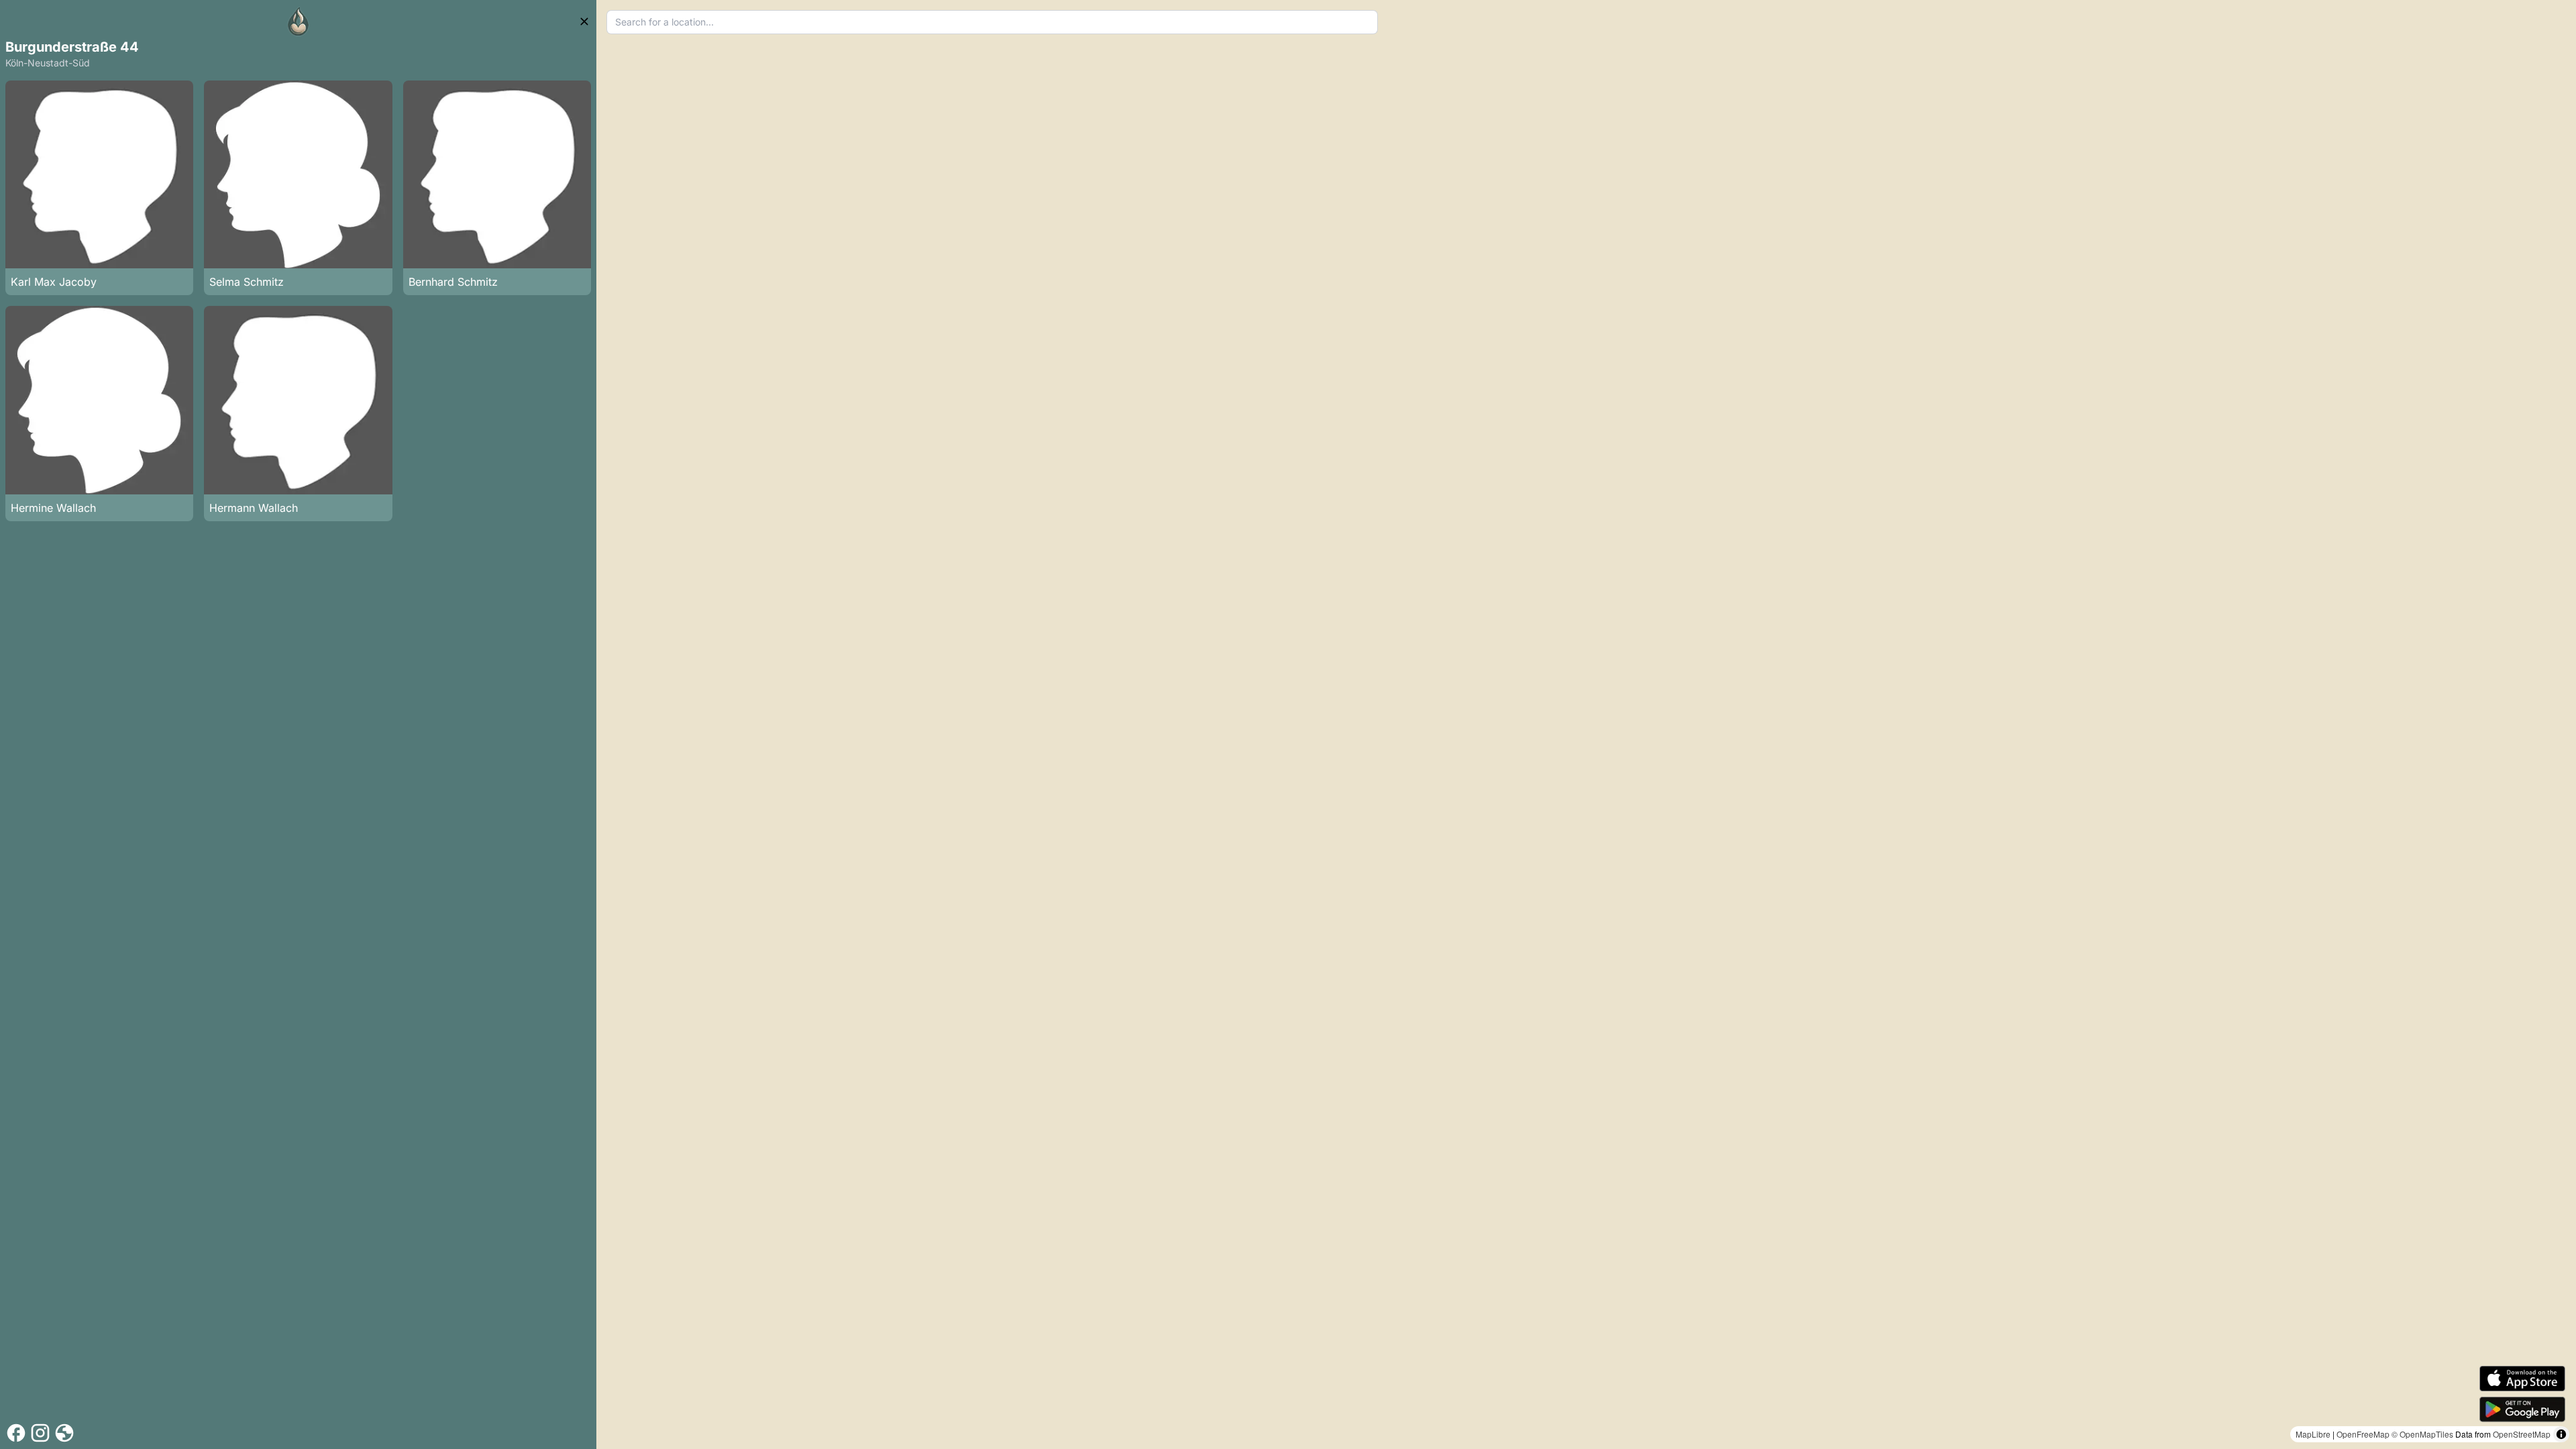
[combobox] (992, 22)
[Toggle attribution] (2561, 1434)
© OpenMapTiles (2422, 1434)
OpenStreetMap (2522, 1434)
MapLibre (2313, 1434)
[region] (1586, 724)
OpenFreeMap (2363, 1434)
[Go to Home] (299, 21)
